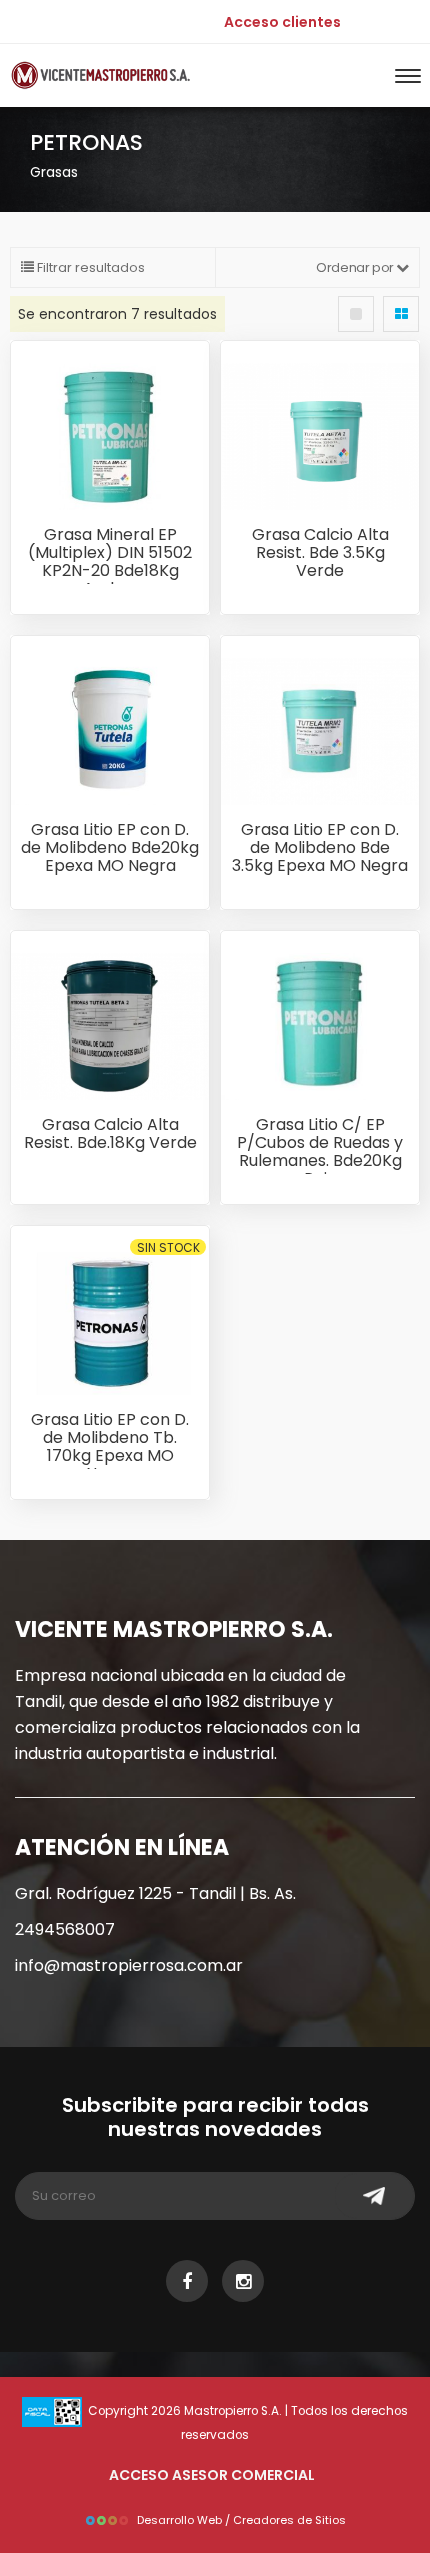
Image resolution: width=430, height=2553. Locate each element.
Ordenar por (356, 267)
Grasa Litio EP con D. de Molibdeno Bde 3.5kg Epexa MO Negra (320, 847)
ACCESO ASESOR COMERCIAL (212, 2475)
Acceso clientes (282, 22)
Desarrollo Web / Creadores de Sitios (241, 2520)
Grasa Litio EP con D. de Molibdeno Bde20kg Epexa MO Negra (110, 847)
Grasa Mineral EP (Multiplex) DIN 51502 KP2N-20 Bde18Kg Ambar (110, 561)
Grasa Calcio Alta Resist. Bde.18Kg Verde (110, 1133)
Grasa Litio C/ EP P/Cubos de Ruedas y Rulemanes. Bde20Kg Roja (320, 1151)
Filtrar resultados (89, 267)
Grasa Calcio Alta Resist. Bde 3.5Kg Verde (320, 552)
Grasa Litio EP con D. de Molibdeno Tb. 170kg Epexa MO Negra (110, 1446)
